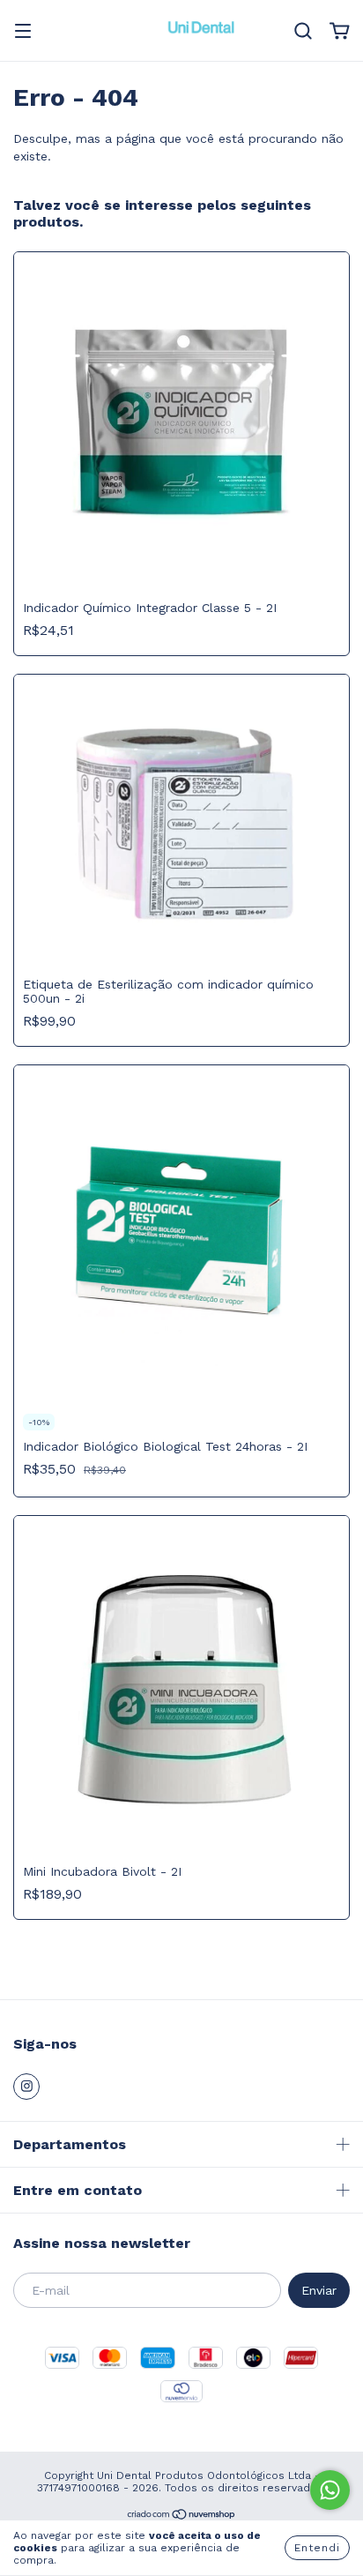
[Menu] (23, 33)
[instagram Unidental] (26, 2087)
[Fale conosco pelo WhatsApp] (330, 2490)
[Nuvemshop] (182, 2517)
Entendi (317, 2548)
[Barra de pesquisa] (303, 32)
